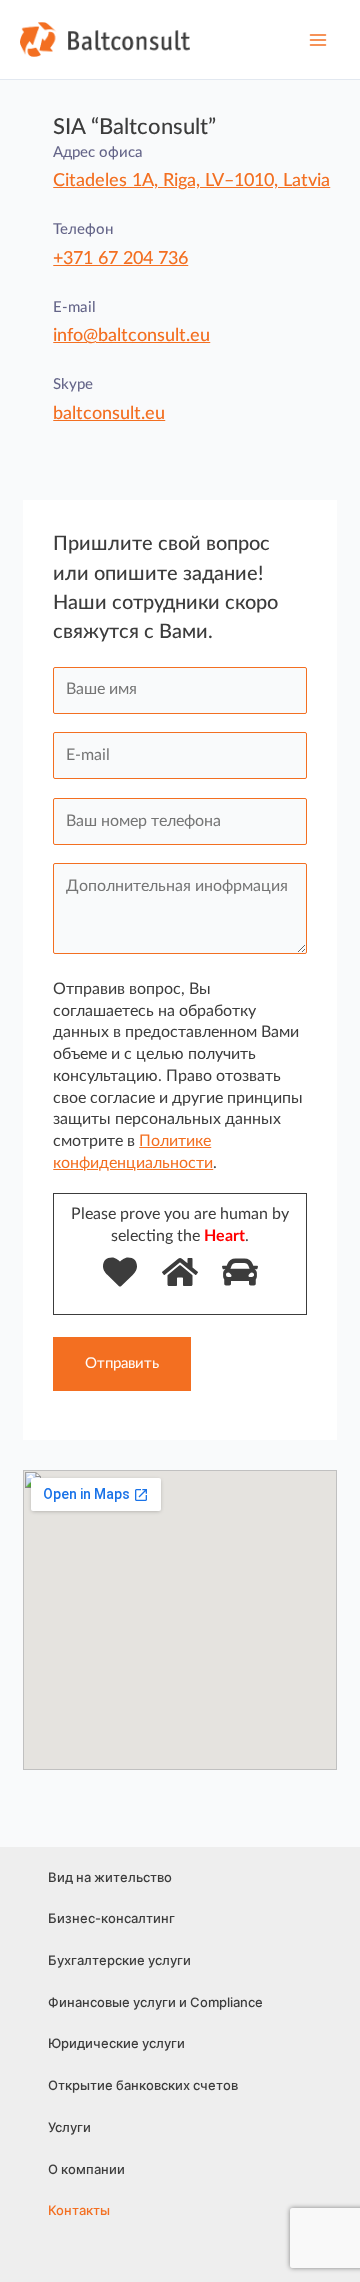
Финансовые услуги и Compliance (155, 2002)
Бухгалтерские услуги (119, 1960)
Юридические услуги (116, 2043)
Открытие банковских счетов (143, 2085)
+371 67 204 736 (120, 259)
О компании (86, 2169)
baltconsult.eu (109, 414)
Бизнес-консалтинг (111, 1918)
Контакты (79, 2210)
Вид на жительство (110, 1877)
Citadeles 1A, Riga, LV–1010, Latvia (191, 181)
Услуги (69, 2127)
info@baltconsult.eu (131, 336)
